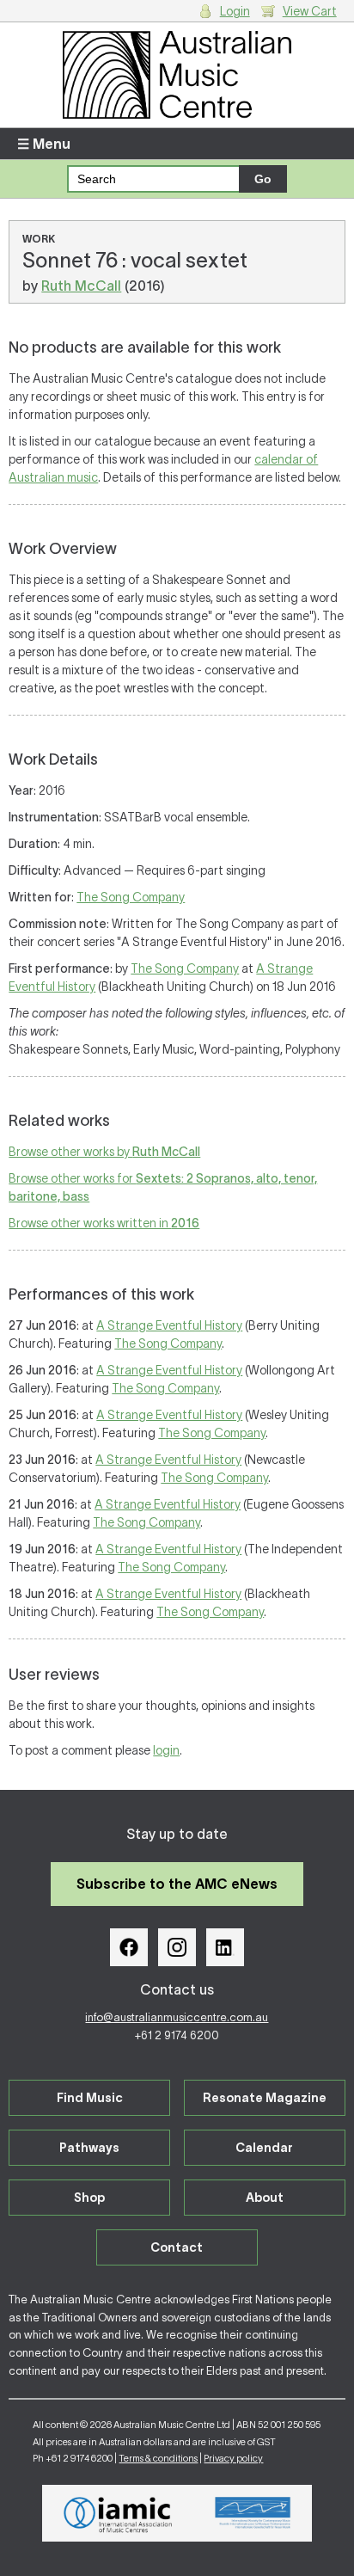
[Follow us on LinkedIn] (225, 1947)
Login (235, 11)
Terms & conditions (158, 2458)
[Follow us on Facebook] (129, 1947)
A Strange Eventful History (169, 1325)
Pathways (89, 2148)
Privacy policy (233, 2458)
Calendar (264, 2148)
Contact (177, 2247)
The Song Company (131, 897)
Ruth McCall (81, 286)
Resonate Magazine (265, 2098)
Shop (89, 2198)
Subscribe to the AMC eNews (177, 1884)
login (166, 1750)
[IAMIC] (118, 2513)
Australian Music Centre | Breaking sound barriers (177, 75)
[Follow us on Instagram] (177, 1947)
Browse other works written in (104, 1223)
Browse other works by (104, 1152)
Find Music (90, 2098)
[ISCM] (253, 2513)
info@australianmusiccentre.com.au (177, 2017)
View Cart (310, 11)
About (265, 2198)
